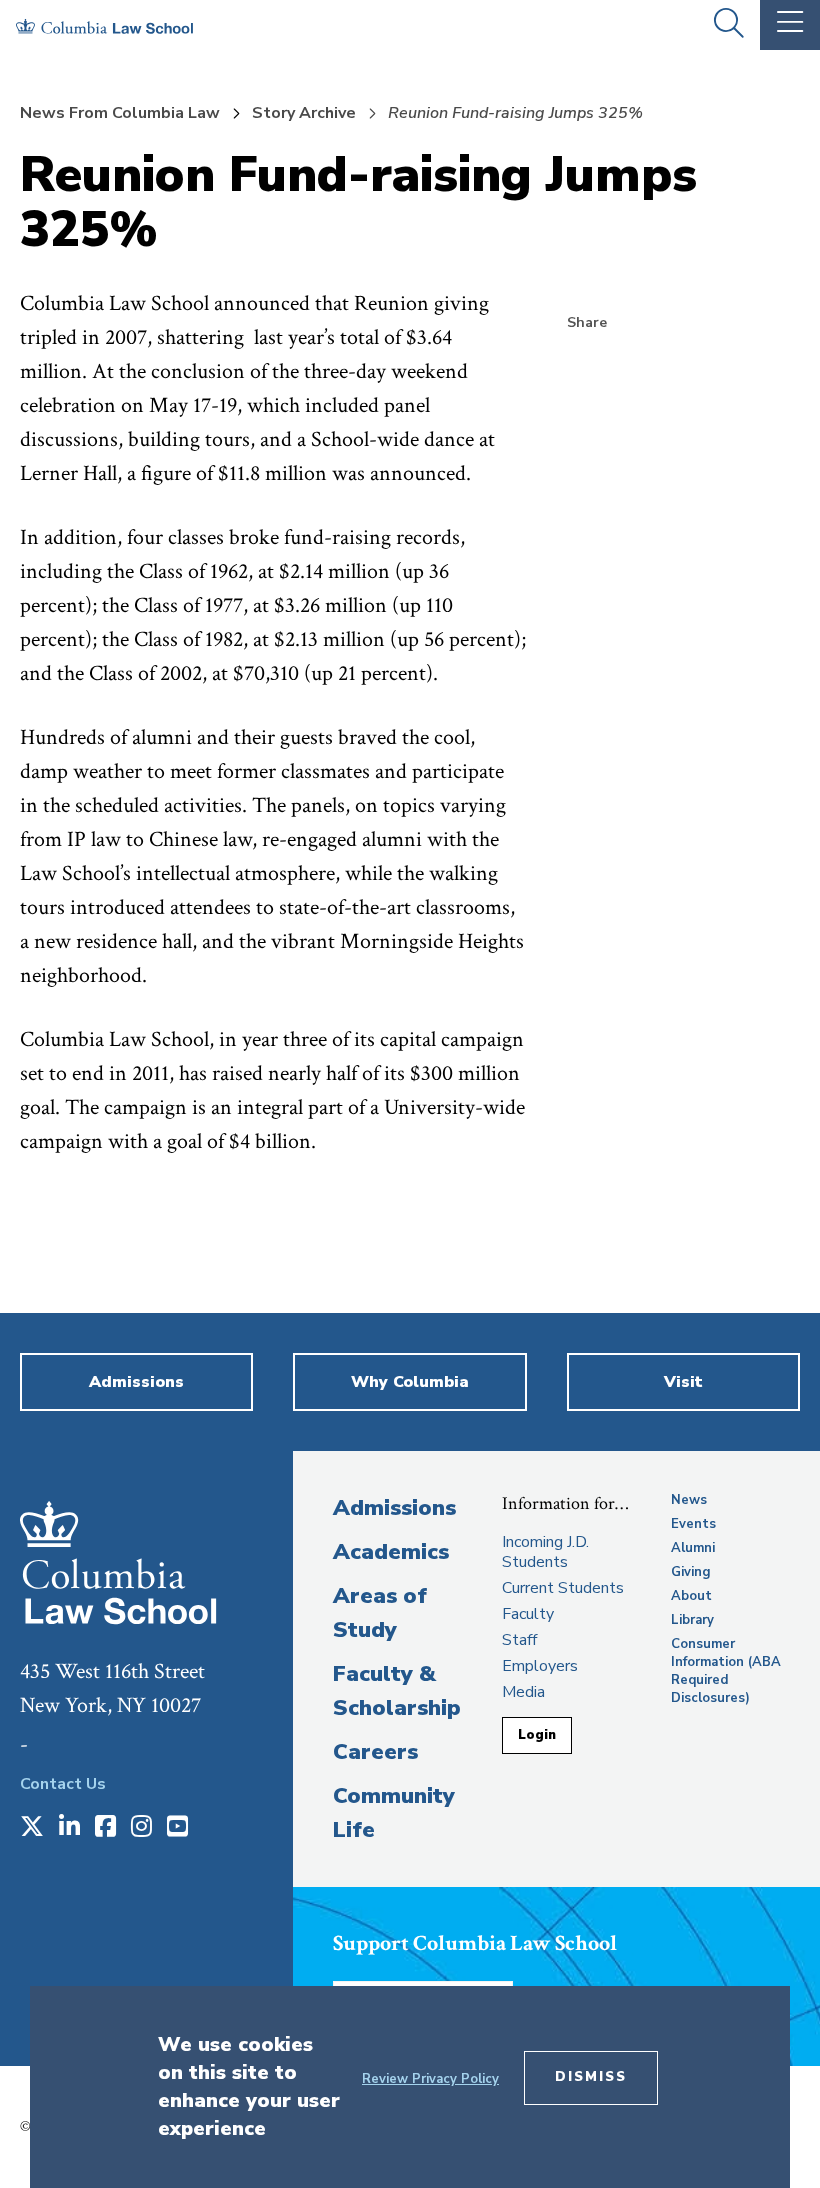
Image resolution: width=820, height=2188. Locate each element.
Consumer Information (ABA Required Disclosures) (726, 1671)
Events (693, 1524)
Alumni (693, 1548)
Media (523, 1692)
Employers (540, 1666)
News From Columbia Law (120, 113)
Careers (375, 1752)
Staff (519, 1640)
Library (692, 1620)
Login (537, 1735)
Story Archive (304, 113)
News (689, 1500)
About (691, 1596)
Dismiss (591, 2077)
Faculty (528, 1614)
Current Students (563, 1588)
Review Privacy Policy (430, 2079)
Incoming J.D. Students (545, 1552)
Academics (391, 1552)
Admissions (394, 1508)
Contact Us (63, 1784)
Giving (691, 1572)
